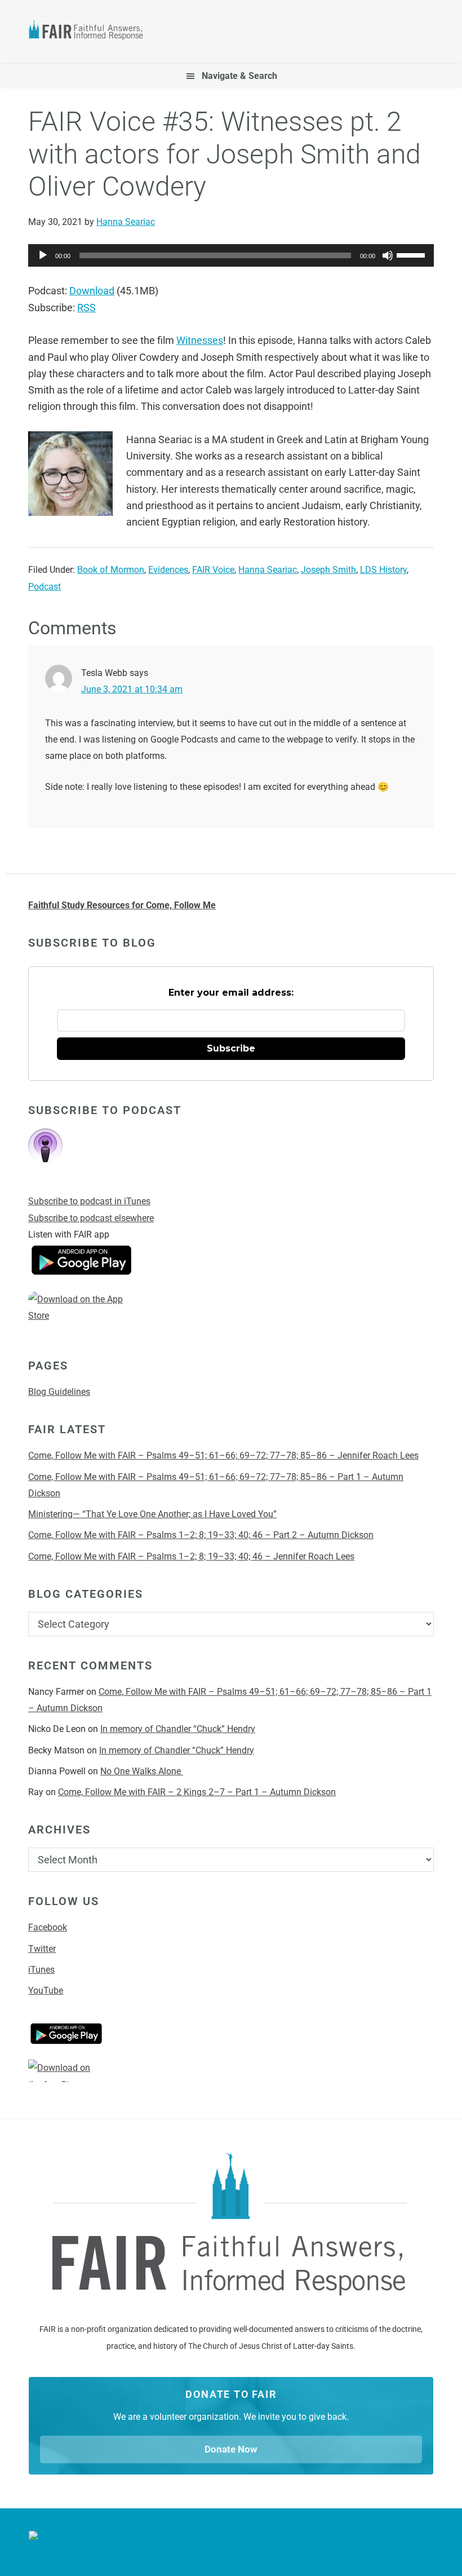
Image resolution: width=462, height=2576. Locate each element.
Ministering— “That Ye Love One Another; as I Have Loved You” (152, 1514)
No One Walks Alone (142, 1771)
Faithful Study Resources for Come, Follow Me (122, 905)
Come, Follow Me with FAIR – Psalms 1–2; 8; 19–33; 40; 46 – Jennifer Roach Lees (191, 1556)
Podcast (45, 587)
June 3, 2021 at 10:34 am (132, 689)
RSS (86, 308)
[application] (231, 255)
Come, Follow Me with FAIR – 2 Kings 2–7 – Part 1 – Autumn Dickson (197, 1792)
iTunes (41, 1970)
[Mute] (388, 255)
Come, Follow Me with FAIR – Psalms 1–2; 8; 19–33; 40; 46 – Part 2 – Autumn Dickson (201, 1535)
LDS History (383, 570)
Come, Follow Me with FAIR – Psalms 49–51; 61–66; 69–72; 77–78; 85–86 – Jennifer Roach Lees (223, 1455)
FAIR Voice (213, 570)
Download (92, 291)
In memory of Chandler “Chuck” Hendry (178, 1729)
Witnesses (200, 340)
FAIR (91, 32)
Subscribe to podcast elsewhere (91, 1218)
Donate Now (231, 2449)
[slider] (412, 254)
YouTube (46, 1990)
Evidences (168, 570)
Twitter (42, 1949)
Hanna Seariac (268, 570)
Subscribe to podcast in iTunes (89, 1201)
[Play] (43, 255)
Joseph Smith (328, 570)
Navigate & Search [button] (239, 76)
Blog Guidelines (59, 1392)
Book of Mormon (111, 570)
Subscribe (231, 1048)
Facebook (48, 1927)
